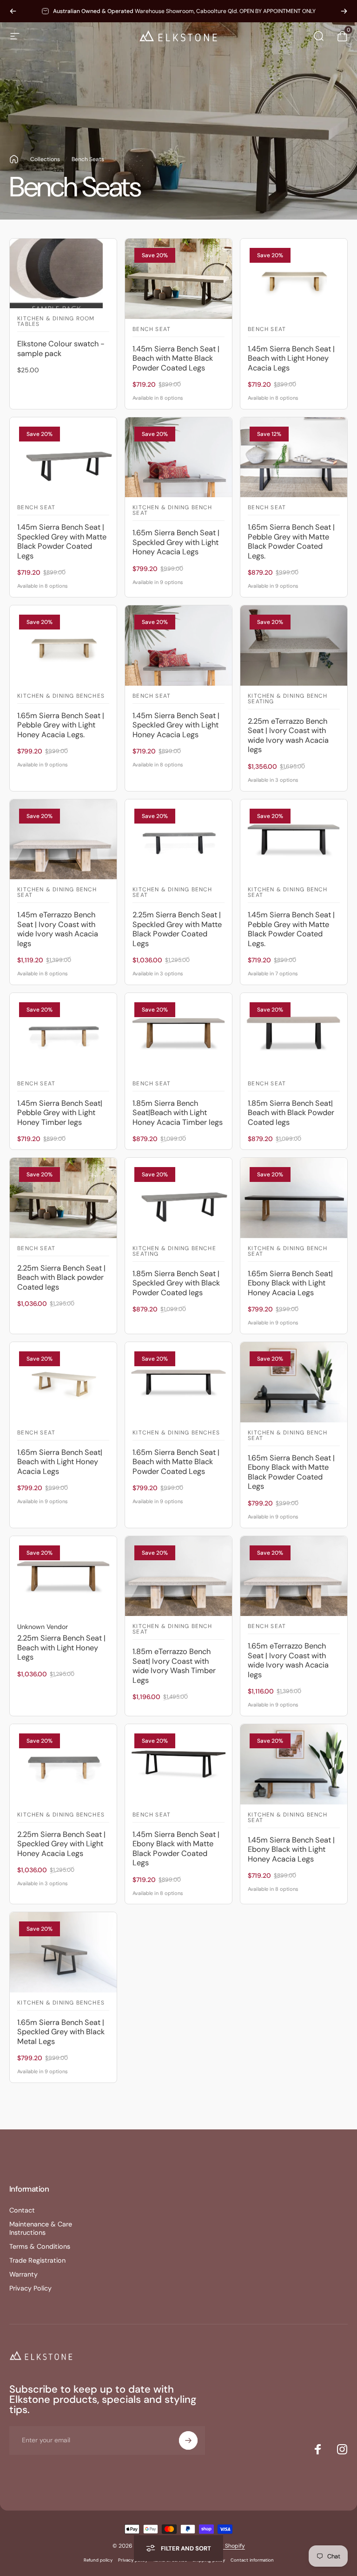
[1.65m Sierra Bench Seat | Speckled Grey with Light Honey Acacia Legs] (178, 457)
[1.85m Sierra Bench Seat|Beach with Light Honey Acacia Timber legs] (178, 1033)
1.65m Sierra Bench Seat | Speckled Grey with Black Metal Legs (61, 2032)
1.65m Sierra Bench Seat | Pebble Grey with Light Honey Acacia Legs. (61, 725)
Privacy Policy (30, 2288)
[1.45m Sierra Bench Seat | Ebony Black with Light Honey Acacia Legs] (294, 1764)
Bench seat (152, 330)
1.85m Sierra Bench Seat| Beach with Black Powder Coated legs (291, 1113)
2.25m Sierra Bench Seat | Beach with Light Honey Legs (61, 1648)
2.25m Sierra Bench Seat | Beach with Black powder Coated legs (61, 1278)
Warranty (23, 2274)
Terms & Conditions (40, 2246)
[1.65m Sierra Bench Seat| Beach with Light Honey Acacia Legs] (63, 1382)
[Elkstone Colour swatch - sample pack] (63, 273)
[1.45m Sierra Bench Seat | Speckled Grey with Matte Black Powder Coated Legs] (63, 457)
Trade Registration (37, 2260)
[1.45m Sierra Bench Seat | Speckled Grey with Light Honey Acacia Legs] (178, 646)
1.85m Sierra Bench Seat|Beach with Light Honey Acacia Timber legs (178, 1113)
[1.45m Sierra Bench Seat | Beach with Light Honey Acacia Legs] (294, 279)
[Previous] (13, 11)
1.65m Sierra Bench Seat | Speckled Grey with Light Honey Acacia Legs (176, 542)
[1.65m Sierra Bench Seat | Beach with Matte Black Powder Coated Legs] (178, 1382)
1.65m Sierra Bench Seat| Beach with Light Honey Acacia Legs (60, 1462)
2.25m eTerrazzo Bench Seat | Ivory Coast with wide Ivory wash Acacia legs (288, 736)
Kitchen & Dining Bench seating (288, 699)
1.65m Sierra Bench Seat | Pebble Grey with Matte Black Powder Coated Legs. (291, 542)
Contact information (252, 2560)
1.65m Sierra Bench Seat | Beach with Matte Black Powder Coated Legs (176, 1462)
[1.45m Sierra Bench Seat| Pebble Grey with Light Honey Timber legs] (63, 1033)
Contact (22, 2210)
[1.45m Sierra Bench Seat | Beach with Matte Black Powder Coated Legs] (178, 279)
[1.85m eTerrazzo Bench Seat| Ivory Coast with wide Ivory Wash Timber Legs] (178, 1576)
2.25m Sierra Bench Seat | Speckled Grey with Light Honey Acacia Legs (61, 1844)
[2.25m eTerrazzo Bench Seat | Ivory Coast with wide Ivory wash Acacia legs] (294, 646)
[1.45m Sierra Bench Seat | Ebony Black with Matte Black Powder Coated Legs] (178, 1764)
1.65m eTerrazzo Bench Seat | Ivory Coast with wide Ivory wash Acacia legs (288, 1660)
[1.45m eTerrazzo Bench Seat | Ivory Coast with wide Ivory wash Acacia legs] (63, 840)
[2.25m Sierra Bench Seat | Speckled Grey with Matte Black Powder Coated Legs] (178, 840)
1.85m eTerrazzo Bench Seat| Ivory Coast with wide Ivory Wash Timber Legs (174, 1666)
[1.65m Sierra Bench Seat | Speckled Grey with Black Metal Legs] (63, 1952)
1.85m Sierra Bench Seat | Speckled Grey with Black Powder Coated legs (176, 1283)
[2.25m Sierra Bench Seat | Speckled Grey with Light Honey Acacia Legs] (63, 1764)
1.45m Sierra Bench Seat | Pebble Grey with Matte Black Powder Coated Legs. (291, 929)
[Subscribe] (188, 2440)
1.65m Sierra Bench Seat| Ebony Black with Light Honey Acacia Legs (290, 1283)
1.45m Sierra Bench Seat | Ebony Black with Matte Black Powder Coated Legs (176, 1849)
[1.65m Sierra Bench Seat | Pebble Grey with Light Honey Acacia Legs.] (63, 646)
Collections (45, 159)
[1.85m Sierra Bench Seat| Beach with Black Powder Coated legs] (294, 1033)
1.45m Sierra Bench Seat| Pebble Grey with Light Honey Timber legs (60, 1113)
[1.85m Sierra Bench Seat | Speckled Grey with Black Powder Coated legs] (178, 1198)
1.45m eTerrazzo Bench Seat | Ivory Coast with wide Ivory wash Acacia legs (58, 929)
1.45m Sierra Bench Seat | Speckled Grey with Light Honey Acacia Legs (176, 725)
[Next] (344, 11)
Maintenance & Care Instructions (41, 2228)
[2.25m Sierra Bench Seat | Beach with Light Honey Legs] (63, 1576)
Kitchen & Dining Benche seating (174, 1252)
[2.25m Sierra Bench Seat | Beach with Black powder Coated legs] (63, 1198)
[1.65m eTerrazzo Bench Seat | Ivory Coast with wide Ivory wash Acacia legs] (294, 1576)
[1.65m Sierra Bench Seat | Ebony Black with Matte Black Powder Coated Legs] (294, 1382)
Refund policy (98, 2560)
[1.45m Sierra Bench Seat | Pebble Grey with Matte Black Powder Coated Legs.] (294, 840)
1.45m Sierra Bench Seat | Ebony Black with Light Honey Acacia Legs (291, 1849)
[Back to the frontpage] (14, 159)
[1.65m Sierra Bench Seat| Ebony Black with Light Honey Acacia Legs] (294, 1198)
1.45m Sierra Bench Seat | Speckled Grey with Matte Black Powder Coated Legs (62, 542)
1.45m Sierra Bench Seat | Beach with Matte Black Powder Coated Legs (176, 358)
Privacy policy (133, 2560)
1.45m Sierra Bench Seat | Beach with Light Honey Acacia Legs (291, 358)
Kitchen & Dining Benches (61, 696)
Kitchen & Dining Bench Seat (172, 511)
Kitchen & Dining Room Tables (56, 322)
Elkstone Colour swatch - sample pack (61, 349)
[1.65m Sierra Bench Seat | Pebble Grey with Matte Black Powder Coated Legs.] (294, 457)
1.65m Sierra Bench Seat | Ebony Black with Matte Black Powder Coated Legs (291, 1472)
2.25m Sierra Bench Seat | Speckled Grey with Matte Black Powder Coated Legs (177, 929)
